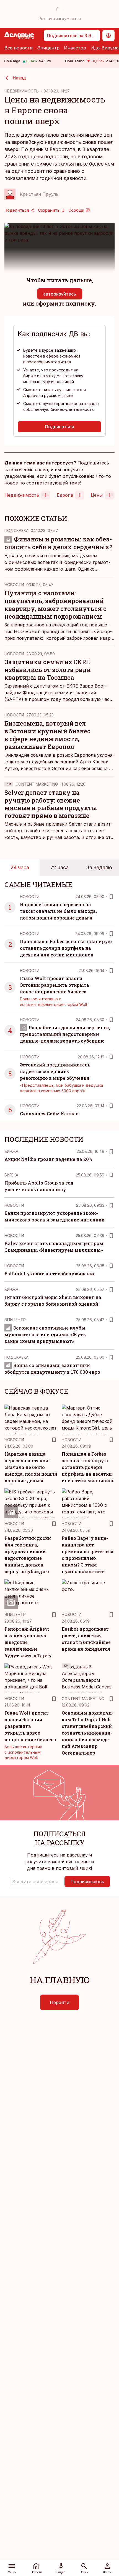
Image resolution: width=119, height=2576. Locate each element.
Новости (14, 585)
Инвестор (75, 48)
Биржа (11, 1151)
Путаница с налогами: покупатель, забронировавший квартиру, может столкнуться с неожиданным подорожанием (55, 605)
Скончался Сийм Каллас (49, 1114)
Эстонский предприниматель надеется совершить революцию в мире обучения (55, 1071)
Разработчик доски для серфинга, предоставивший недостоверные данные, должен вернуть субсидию (65, 1034)
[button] (36, 1882)
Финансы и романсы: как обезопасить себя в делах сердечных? (58, 543)
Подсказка (16, 530)
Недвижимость (22, 495)
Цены (97, 495)
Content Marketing (37, 784)
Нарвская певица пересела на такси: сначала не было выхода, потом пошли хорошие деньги (58, 911)
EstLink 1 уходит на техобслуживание (50, 1274)
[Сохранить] (111, 897)
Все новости (19, 48)
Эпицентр (48, 48)
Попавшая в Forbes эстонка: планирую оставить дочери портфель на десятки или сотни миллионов (66, 948)
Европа (65, 495)
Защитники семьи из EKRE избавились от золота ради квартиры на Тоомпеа (48, 670)
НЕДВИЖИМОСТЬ (22, 91)
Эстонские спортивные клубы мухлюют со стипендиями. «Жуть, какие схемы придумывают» (46, 1334)
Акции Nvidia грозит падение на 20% (48, 1159)
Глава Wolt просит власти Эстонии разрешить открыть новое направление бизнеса (55, 985)
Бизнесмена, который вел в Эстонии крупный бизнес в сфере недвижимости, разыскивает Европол (47, 735)
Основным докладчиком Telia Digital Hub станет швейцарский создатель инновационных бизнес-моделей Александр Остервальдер (88, 1733)
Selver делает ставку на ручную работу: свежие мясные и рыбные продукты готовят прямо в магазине (51, 804)
